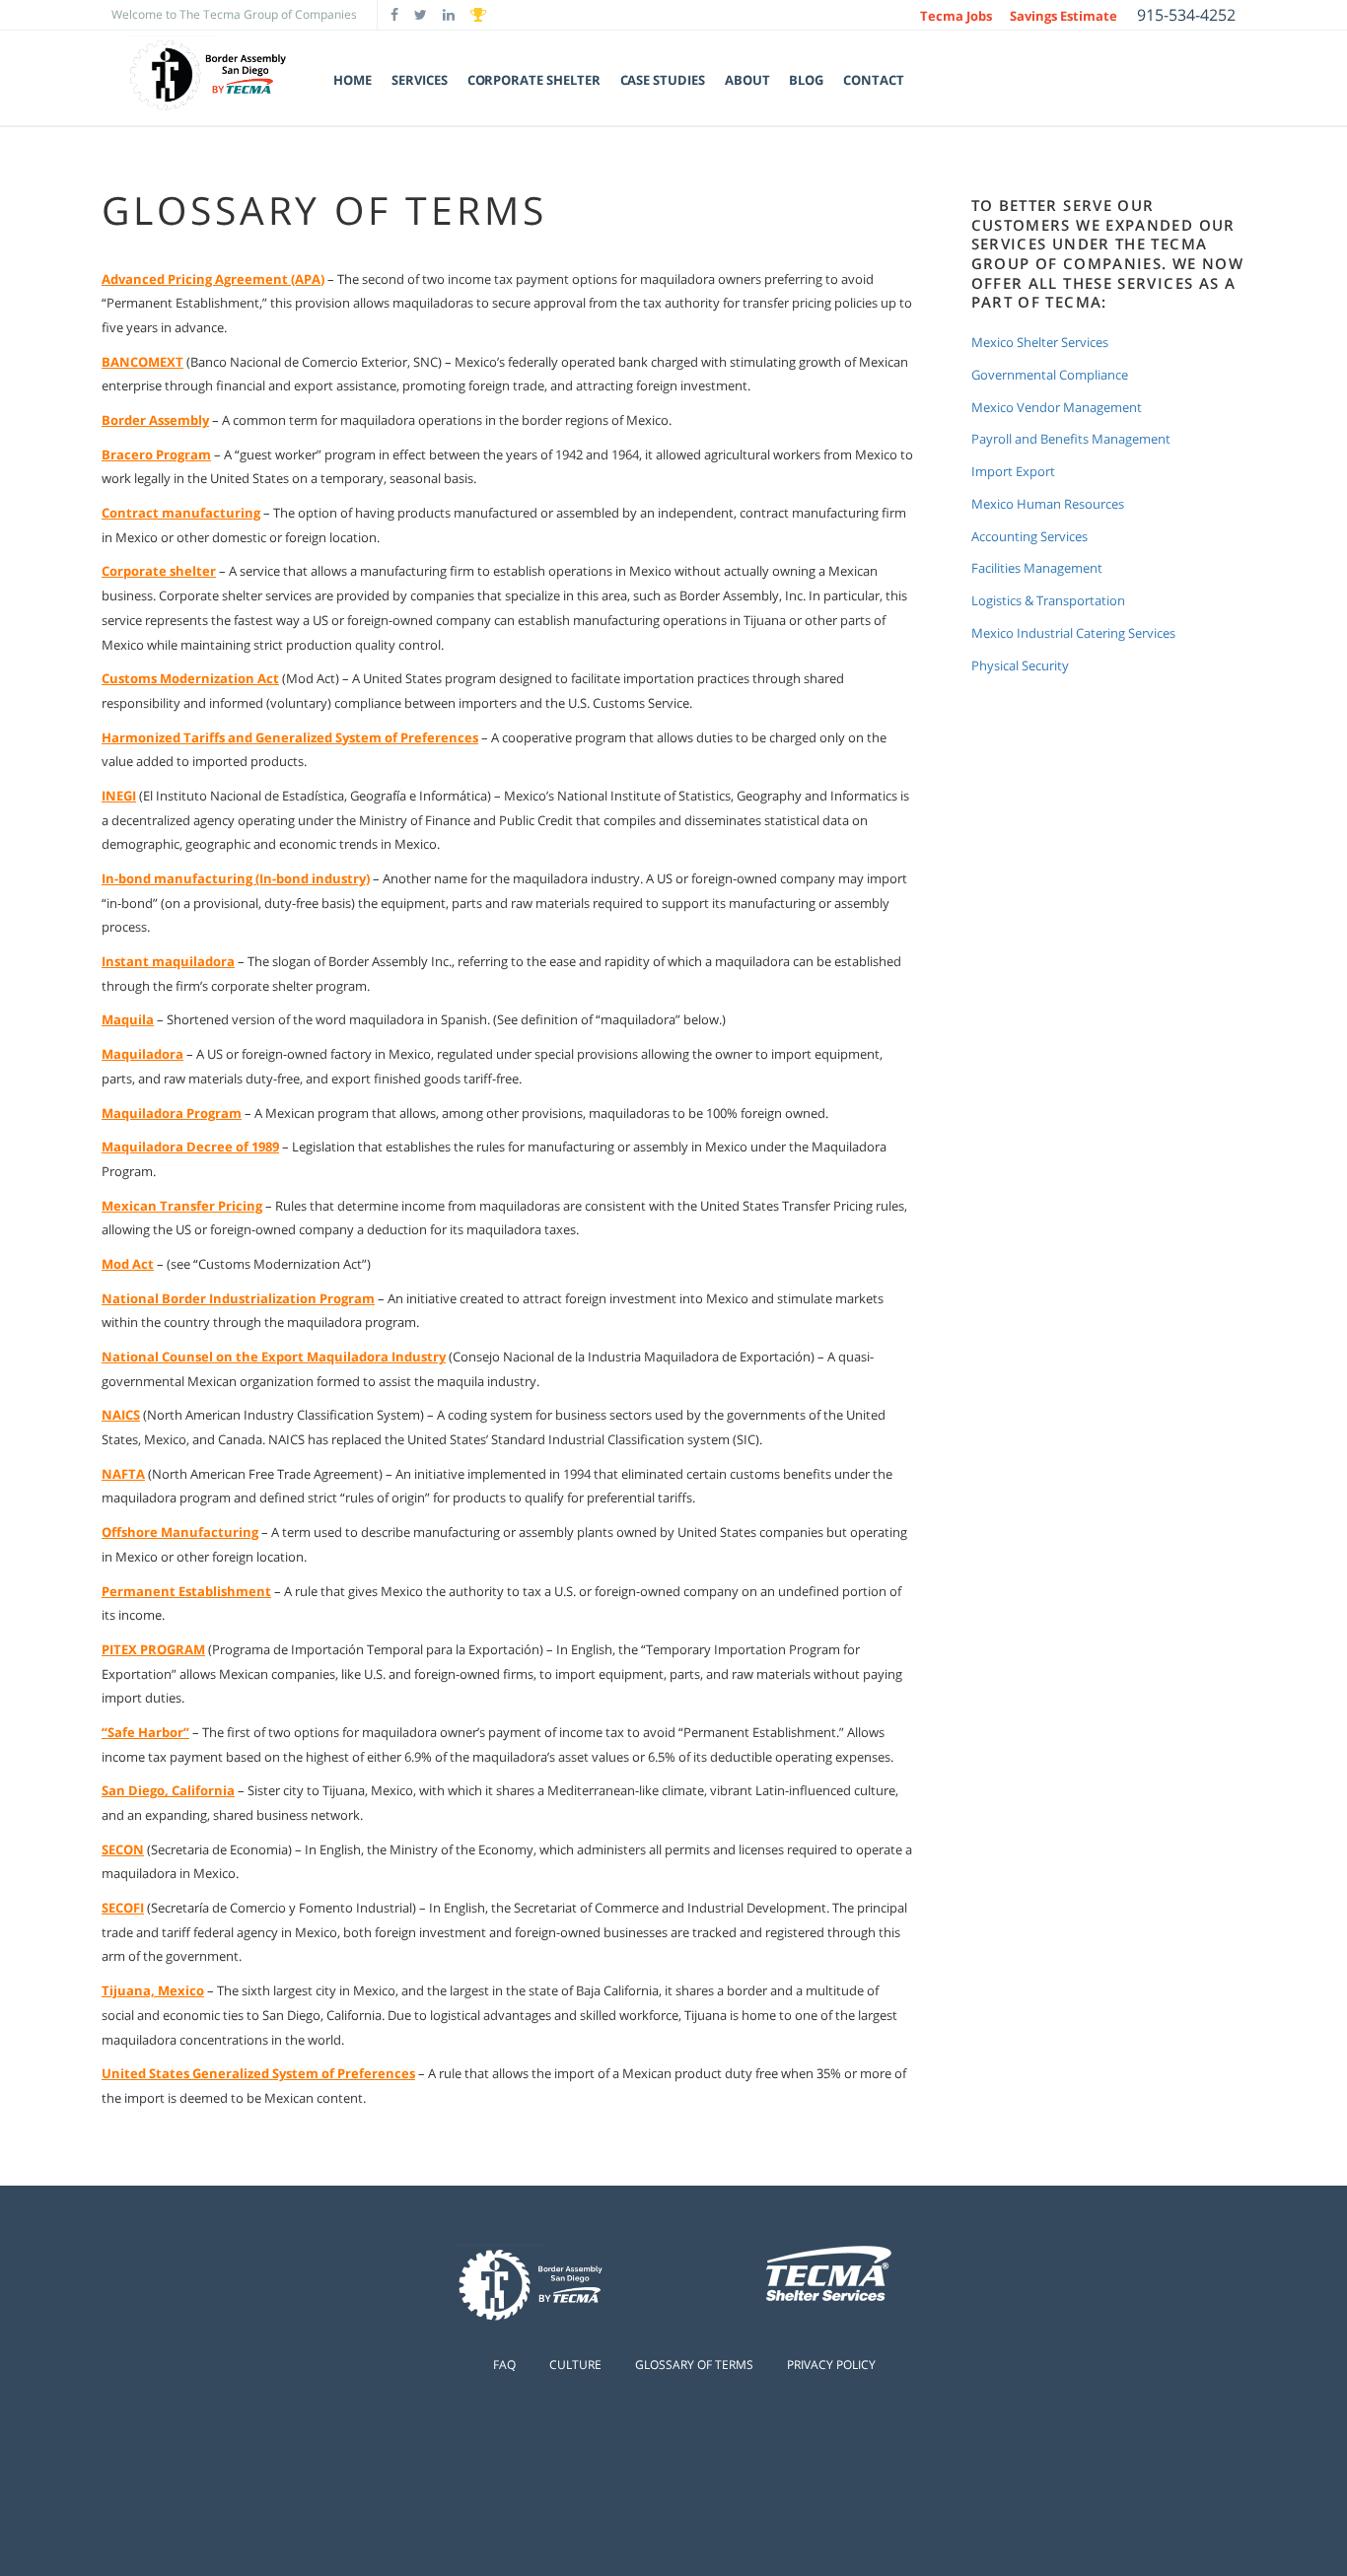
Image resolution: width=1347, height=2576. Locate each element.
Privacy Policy (831, 2365)
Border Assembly (155, 420)
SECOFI (123, 1908)
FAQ (504, 2365)
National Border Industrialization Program (238, 1298)
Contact (874, 80)
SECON (123, 1849)
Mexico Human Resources (1048, 504)
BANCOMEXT (142, 362)
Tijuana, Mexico (153, 1990)
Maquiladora (142, 1054)
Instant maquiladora (168, 961)
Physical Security (1020, 666)
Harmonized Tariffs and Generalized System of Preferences (290, 737)
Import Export (1013, 472)
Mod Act (128, 1264)
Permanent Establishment (186, 1591)
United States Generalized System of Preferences (258, 2073)
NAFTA (123, 1474)
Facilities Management (1037, 568)
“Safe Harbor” (145, 1732)
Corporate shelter (159, 571)
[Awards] (478, 15)
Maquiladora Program (172, 1113)
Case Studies (663, 80)
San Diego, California (168, 1790)
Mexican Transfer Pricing (182, 1206)
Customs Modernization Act (190, 678)
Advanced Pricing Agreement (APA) (213, 279)
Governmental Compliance (1050, 375)
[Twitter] (421, 15)
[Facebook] (394, 15)
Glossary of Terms (694, 2365)
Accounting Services (1029, 537)
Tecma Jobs (956, 16)
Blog (806, 80)
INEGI (119, 796)
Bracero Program (156, 454)
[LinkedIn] (449, 15)
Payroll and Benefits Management (1071, 439)
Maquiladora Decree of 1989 (190, 1147)
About (747, 80)
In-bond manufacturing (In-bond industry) (236, 878)
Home (353, 80)
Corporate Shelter (534, 80)
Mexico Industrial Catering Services (1073, 633)
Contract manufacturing (181, 513)
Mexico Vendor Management (1057, 408)
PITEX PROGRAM (153, 1649)
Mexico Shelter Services (1040, 343)
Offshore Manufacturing (180, 1532)
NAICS (121, 1415)
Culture (575, 2365)
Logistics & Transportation (1048, 601)
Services (419, 80)
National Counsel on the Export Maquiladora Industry (274, 1357)
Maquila (128, 1019)
